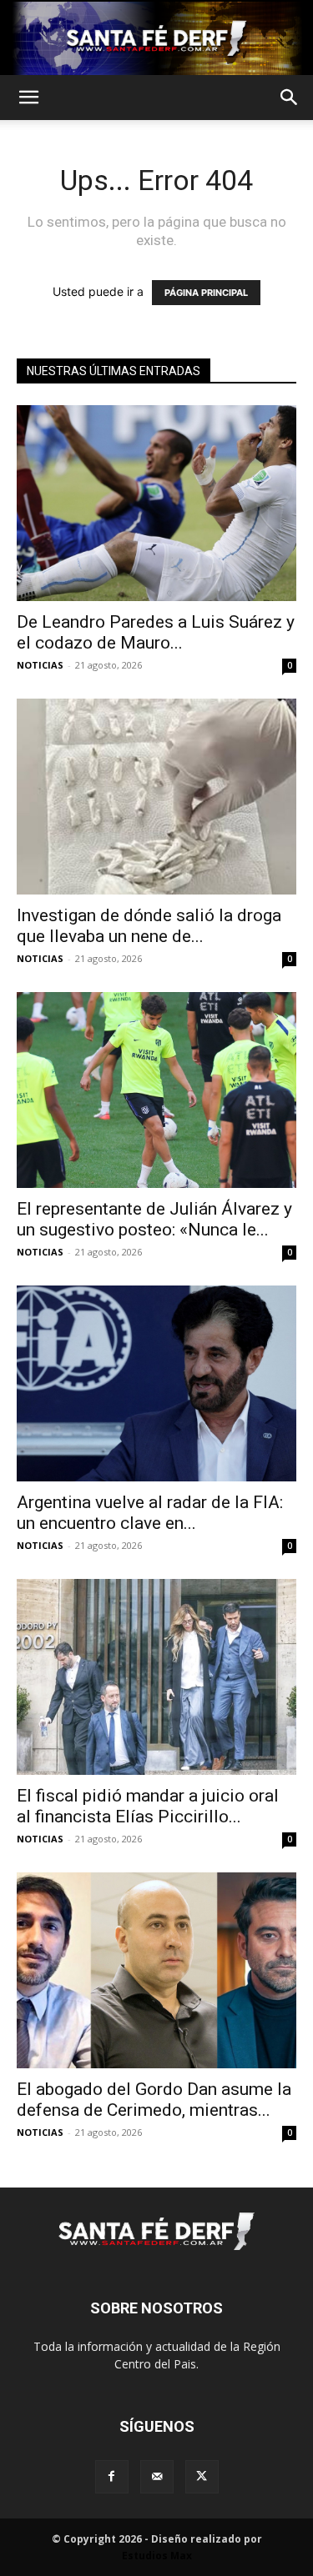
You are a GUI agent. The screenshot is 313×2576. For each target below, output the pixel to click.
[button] (28, 98)
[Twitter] (202, 2477)
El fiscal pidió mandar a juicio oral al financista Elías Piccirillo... (148, 1806)
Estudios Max (157, 2556)
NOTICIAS (40, 665)
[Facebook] (112, 2477)
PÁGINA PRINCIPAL (206, 293)
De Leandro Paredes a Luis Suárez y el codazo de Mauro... (156, 632)
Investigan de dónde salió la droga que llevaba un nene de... (149, 926)
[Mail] (157, 2477)
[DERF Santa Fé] (156, 38)
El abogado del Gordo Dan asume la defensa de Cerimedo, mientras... (154, 2100)
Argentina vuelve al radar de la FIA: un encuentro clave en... (150, 1513)
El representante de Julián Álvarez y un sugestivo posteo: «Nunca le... (154, 1219)
